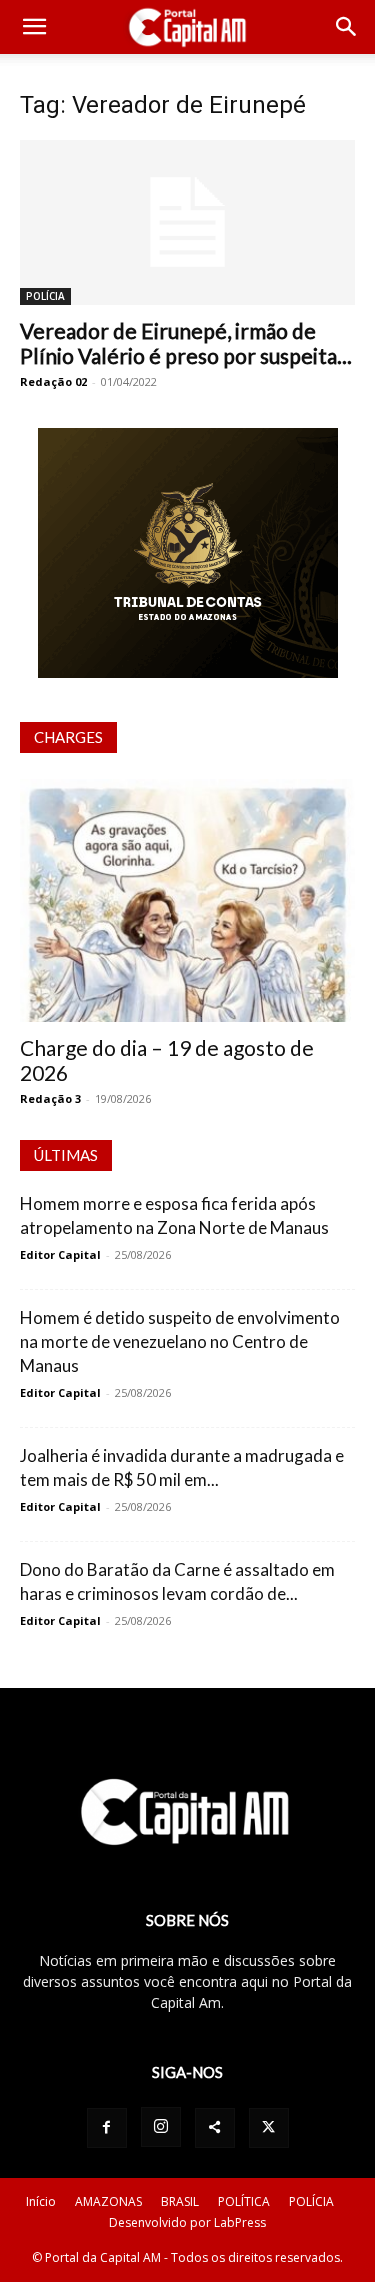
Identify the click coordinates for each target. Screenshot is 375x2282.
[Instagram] (161, 2127)
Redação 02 (53, 381)
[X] (269, 2128)
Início (41, 2201)
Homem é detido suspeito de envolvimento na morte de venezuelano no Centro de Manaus (180, 1341)
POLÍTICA (244, 2201)
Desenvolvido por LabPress (187, 2222)
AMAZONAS (108, 2201)
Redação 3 (50, 1098)
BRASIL (180, 2201)
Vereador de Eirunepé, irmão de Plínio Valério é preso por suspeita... (186, 343)
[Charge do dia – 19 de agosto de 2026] (187, 900)
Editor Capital (60, 1254)
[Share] (215, 2128)
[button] (34, 27)
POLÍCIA (45, 296)
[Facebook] (107, 2128)
